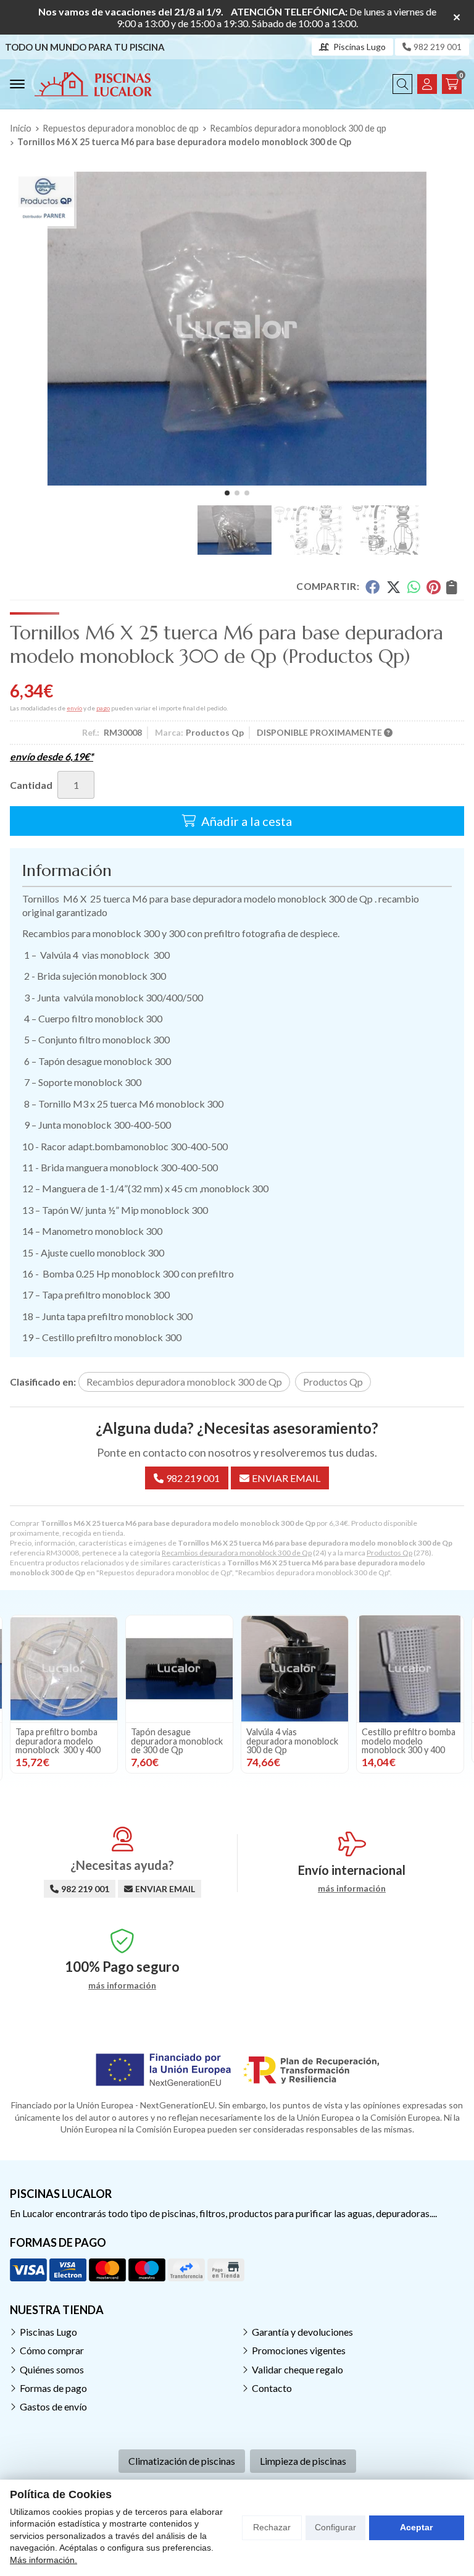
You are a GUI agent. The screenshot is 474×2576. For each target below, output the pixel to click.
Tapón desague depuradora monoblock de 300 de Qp (177, 1741)
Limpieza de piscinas (303, 2461)
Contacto (272, 2388)
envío (74, 708)
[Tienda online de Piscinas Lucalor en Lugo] (93, 84)
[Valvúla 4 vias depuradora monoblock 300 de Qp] (295, 1669)
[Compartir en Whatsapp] (414, 587)
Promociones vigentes (299, 2350)
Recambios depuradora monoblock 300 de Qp (237, 1553)
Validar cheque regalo (297, 2369)
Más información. (44, 2560)
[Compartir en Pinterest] (433, 587)
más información (352, 1888)
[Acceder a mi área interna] (427, 84)
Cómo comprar (52, 2350)
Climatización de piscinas (182, 2461)
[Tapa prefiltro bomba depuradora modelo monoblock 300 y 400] (64, 1669)
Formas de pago (53, 2388)
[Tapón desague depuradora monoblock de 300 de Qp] (179, 1669)
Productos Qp (389, 1553)
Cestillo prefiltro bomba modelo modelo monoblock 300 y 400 (409, 1741)
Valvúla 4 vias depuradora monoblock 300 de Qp (292, 1741)
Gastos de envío (53, 2406)
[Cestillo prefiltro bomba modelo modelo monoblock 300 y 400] (410, 1669)
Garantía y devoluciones (302, 2332)
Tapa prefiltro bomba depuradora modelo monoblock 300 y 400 (58, 1741)
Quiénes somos (52, 2369)
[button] (227, 493)
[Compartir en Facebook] (372, 587)
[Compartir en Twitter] (393, 587)
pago (103, 708)
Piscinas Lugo (48, 2332)
